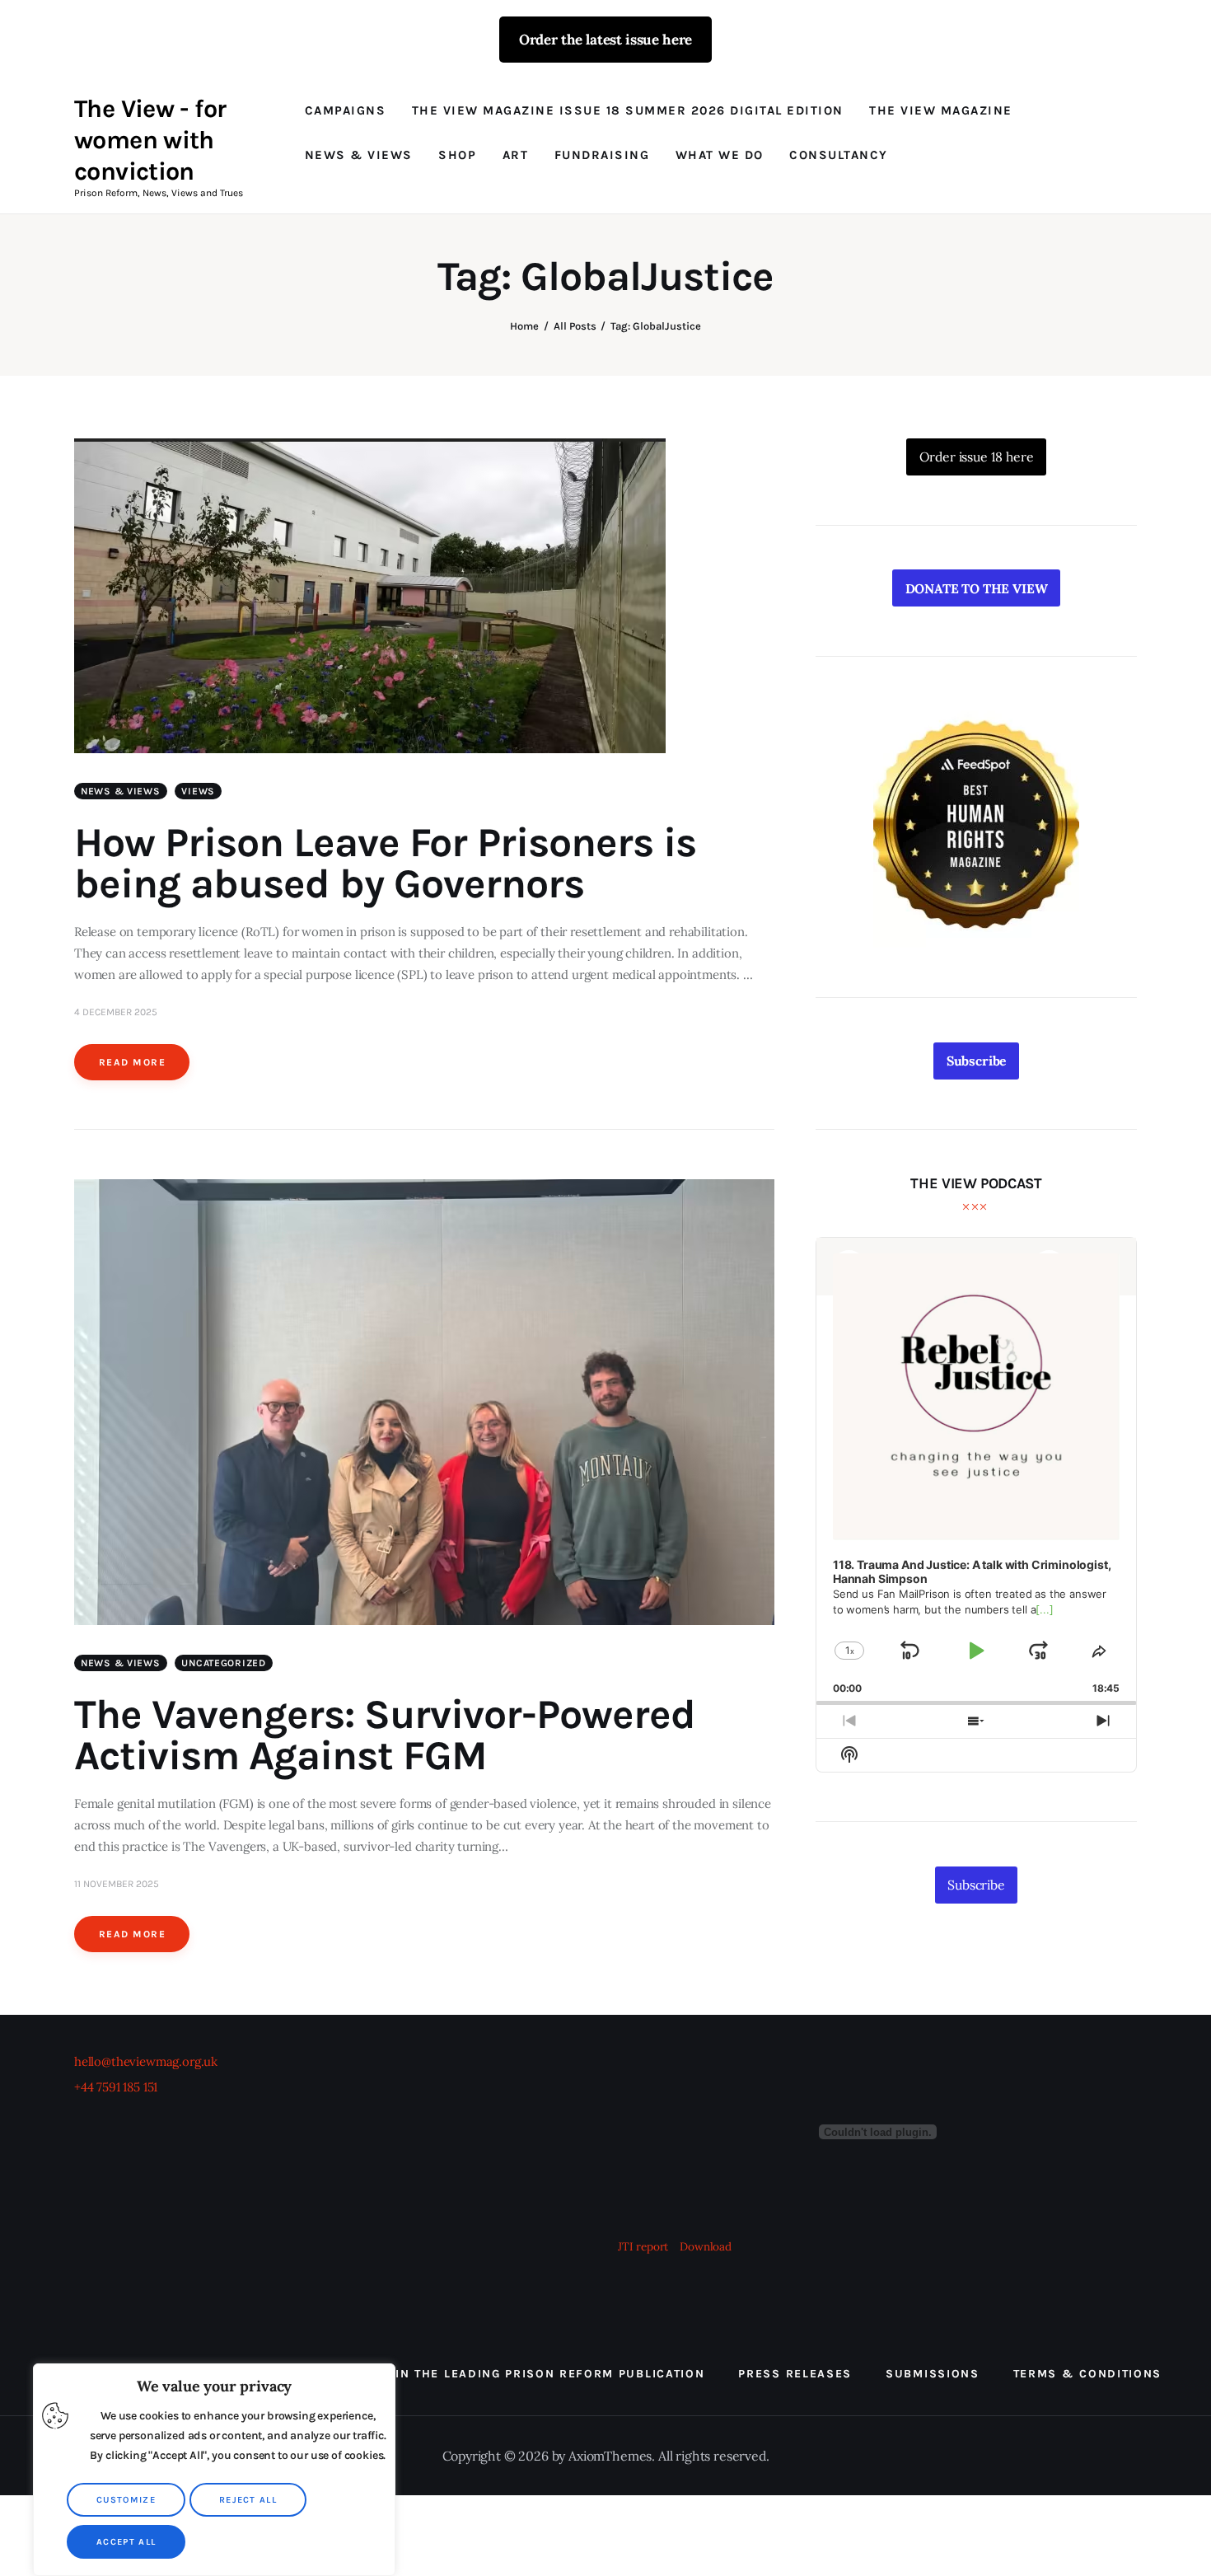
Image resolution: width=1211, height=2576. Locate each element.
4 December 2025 (116, 1012)
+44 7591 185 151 (116, 2087)
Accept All (126, 2542)
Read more (132, 1062)
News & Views (121, 791)
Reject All (248, 2500)
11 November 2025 (117, 1884)
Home (524, 326)
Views (198, 791)
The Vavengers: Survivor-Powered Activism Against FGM (385, 1735)
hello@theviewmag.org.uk (146, 2061)
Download (706, 2246)
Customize (126, 2500)
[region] (214, 2470)
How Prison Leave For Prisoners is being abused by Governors (385, 863)
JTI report (645, 2246)
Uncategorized (223, 1663)
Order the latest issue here (605, 40)
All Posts (575, 326)
